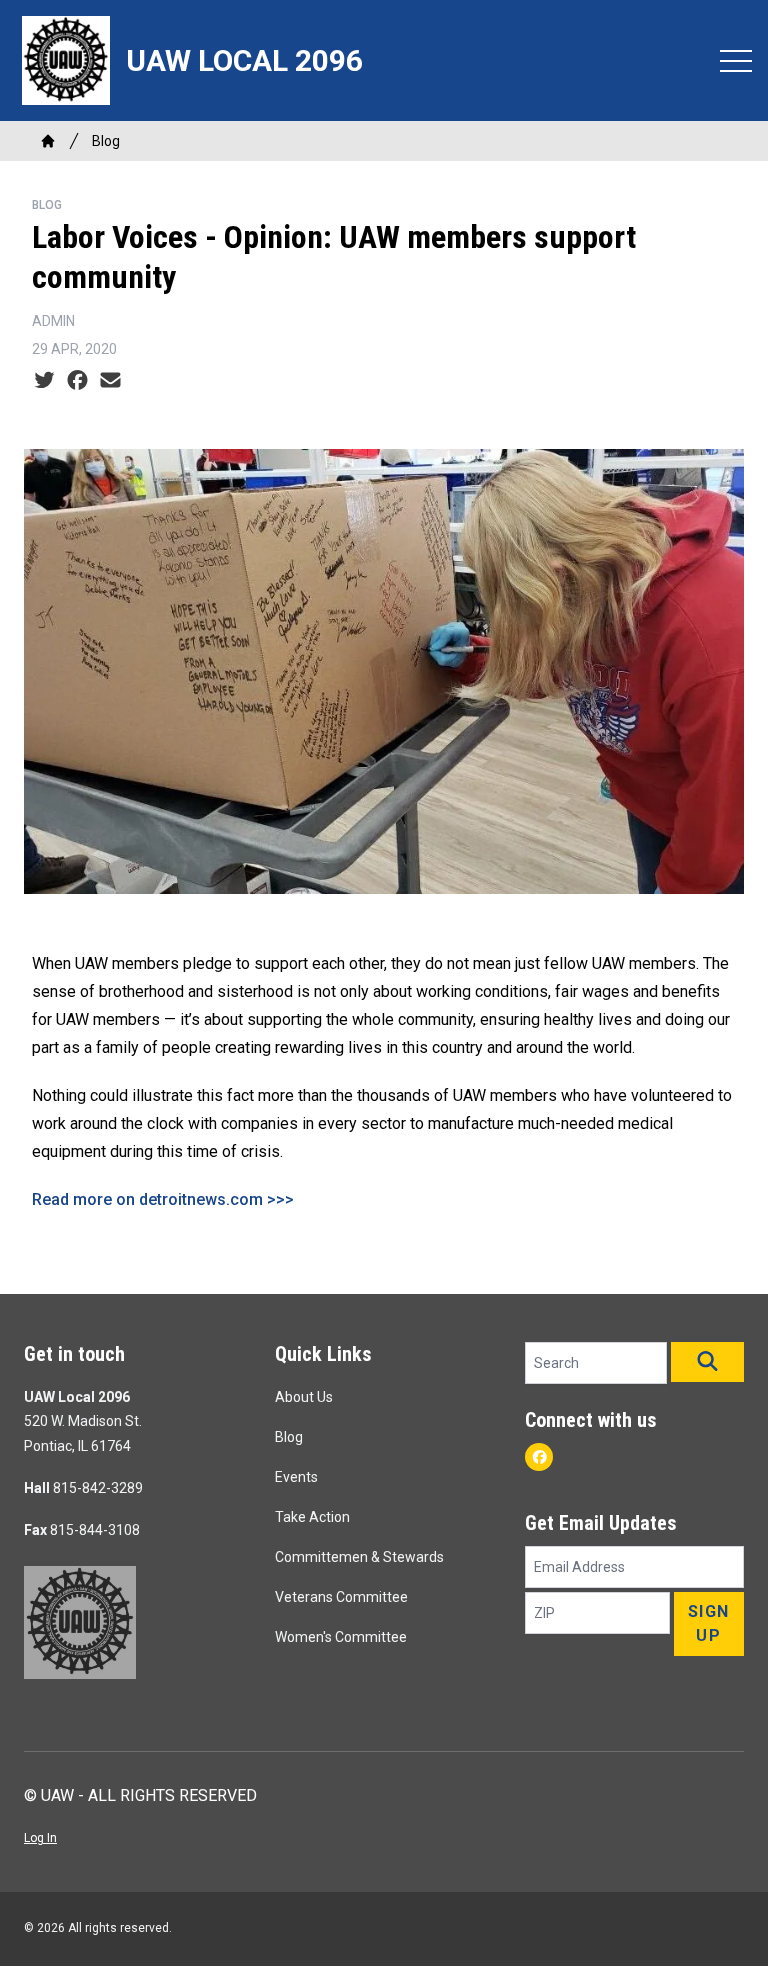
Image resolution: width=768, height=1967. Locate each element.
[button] (707, 1362)
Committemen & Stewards (359, 1557)
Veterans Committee (341, 1597)
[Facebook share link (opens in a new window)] (77, 381)
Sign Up (709, 1623)
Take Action (312, 1517)
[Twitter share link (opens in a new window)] (44, 381)
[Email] (110, 381)
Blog (106, 141)
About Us (304, 1397)
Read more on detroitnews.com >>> (163, 1199)
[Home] (48, 141)
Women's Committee (341, 1637)
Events (296, 1477)
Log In (40, 1838)
